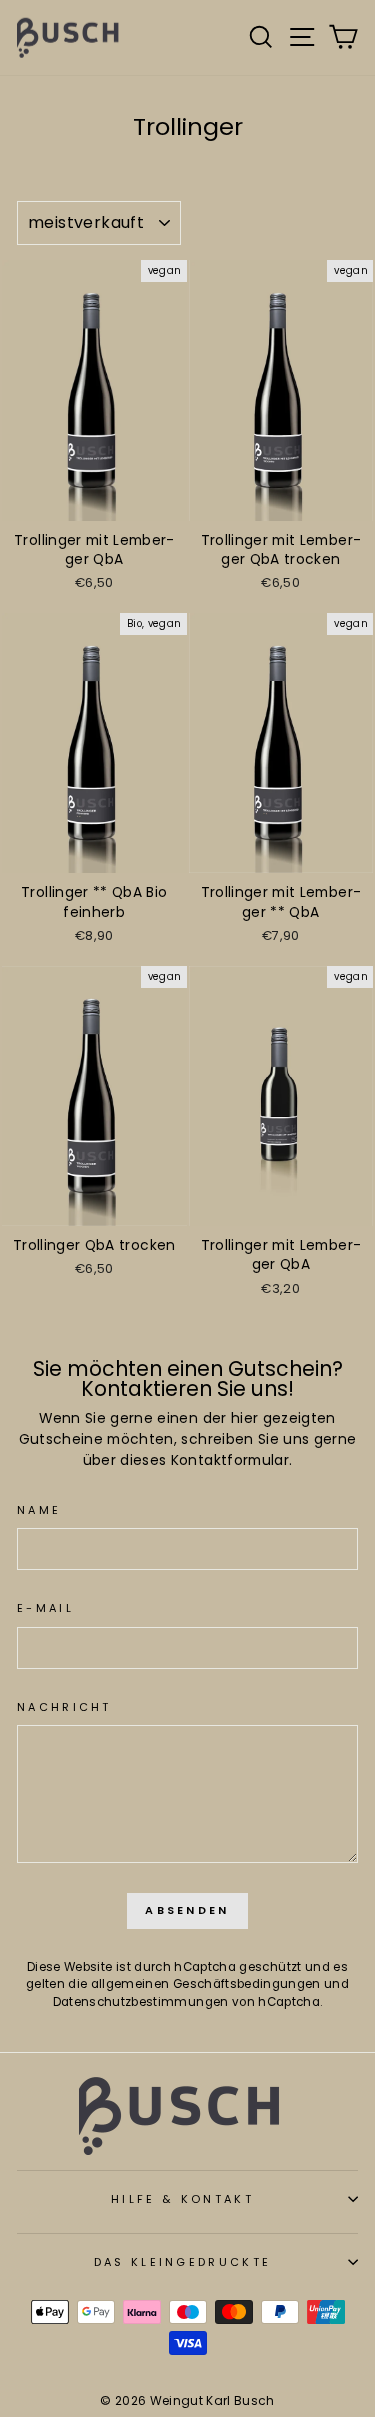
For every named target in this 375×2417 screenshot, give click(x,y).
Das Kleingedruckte (183, 2262)
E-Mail (45, 1608)
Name (39, 1510)
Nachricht (64, 1707)
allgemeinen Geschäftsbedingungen (206, 1984)
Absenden (187, 1910)
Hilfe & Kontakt (182, 2199)
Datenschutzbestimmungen (141, 2002)
